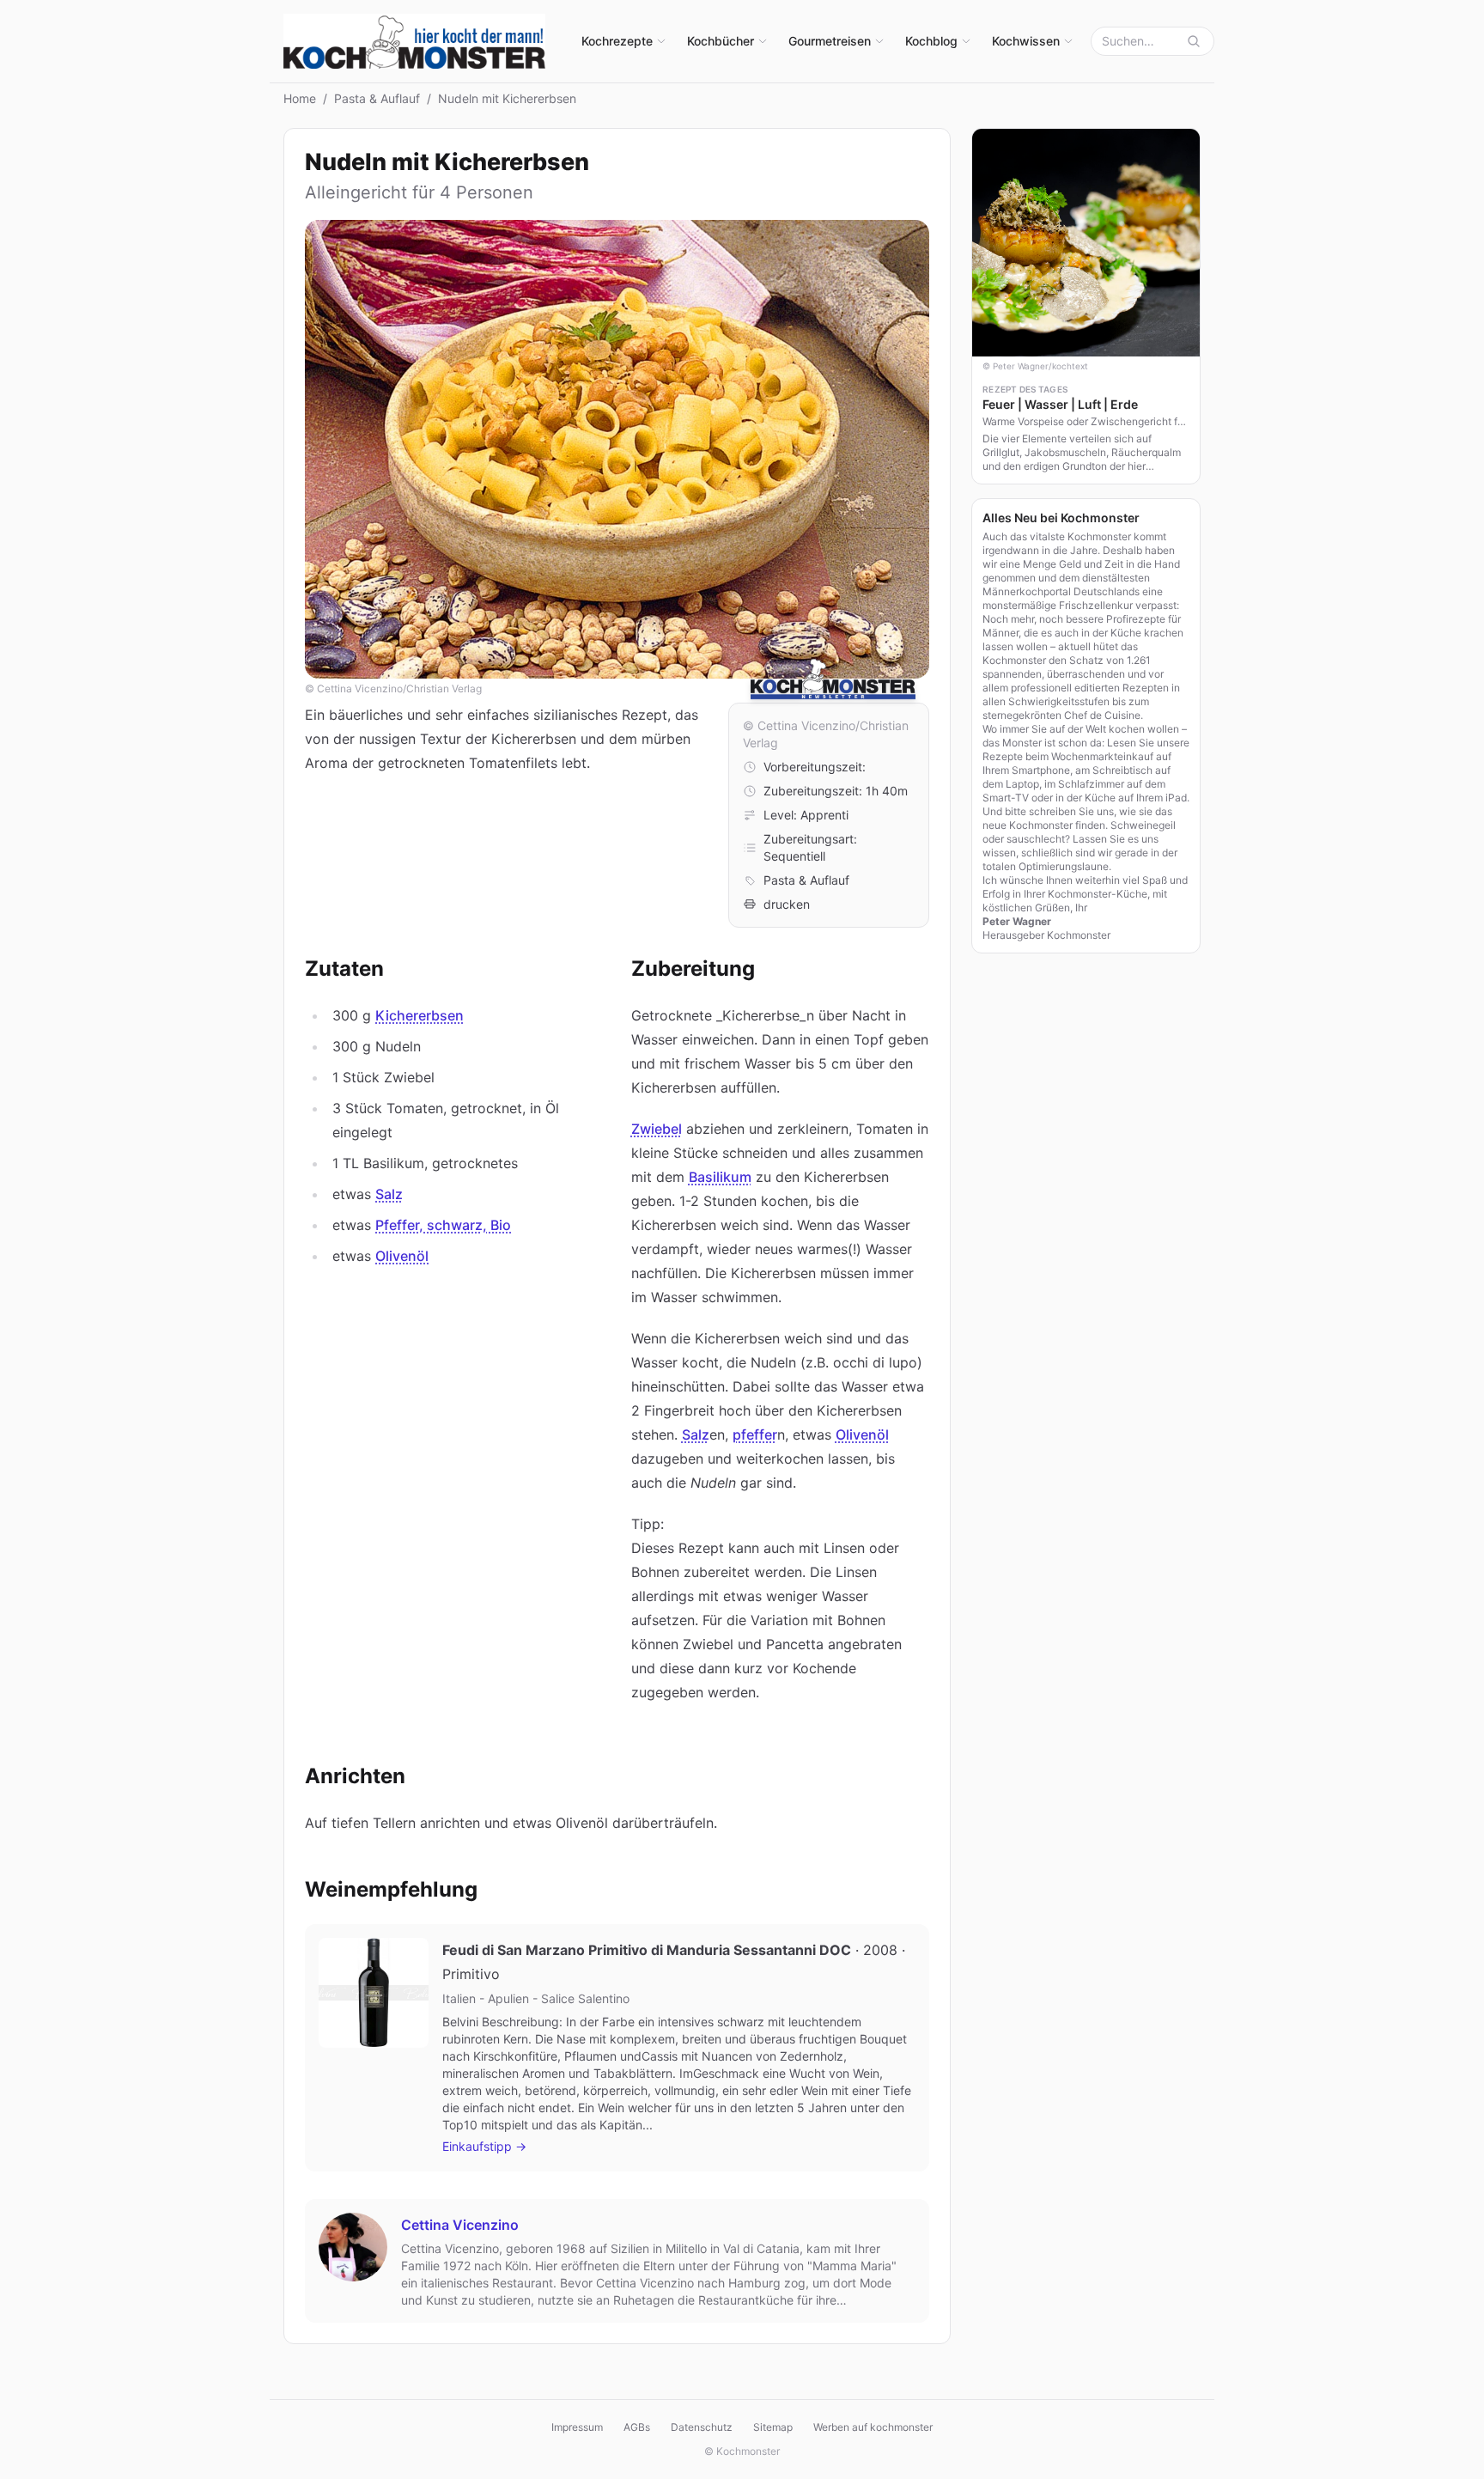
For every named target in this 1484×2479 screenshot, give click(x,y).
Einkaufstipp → (484, 2146)
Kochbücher (721, 41)
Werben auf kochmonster (873, 2427)
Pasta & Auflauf (377, 98)
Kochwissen (1026, 41)
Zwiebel (657, 1129)
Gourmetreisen (830, 41)
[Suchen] (1194, 41)
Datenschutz (702, 2427)
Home (300, 98)
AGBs (637, 2427)
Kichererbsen (420, 1015)
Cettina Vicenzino (460, 2225)
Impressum (577, 2427)
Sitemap (773, 2427)
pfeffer (755, 1434)
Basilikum (720, 1177)
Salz (389, 1194)
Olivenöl (402, 1256)
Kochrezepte (617, 41)
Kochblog (931, 41)
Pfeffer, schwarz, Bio (443, 1225)
